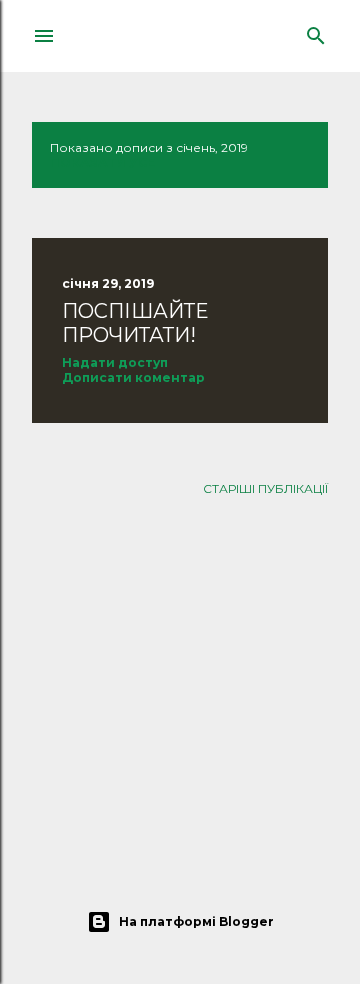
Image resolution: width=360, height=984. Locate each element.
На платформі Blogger (196, 921)
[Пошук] (316, 31)
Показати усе (102, 162)
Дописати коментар (133, 377)
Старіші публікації (265, 488)
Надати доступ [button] (115, 362)
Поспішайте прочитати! (135, 323)
